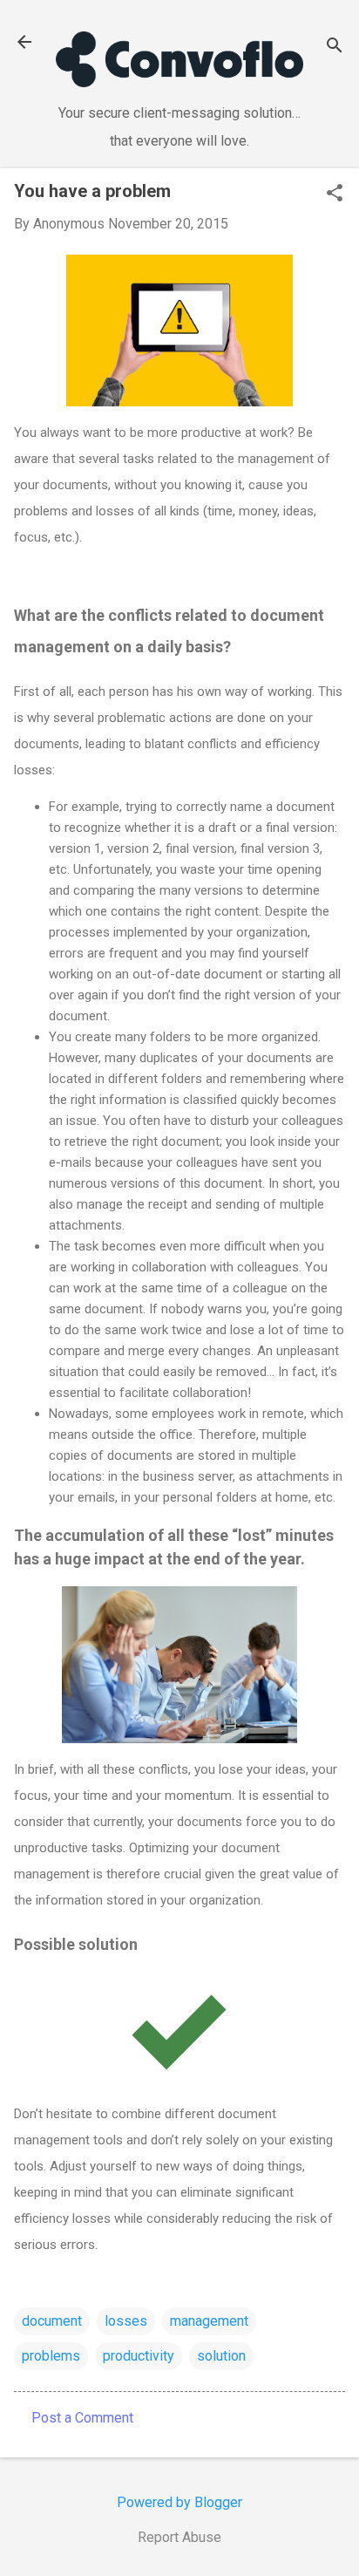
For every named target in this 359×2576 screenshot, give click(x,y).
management (209, 2321)
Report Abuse (179, 2537)
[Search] (335, 48)
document (52, 2321)
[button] (335, 194)
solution (221, 2356)
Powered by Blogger (179, 2502)
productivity (139, 2356)
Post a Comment (82, 2418)
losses (126, 2321)
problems (51, 2356)
